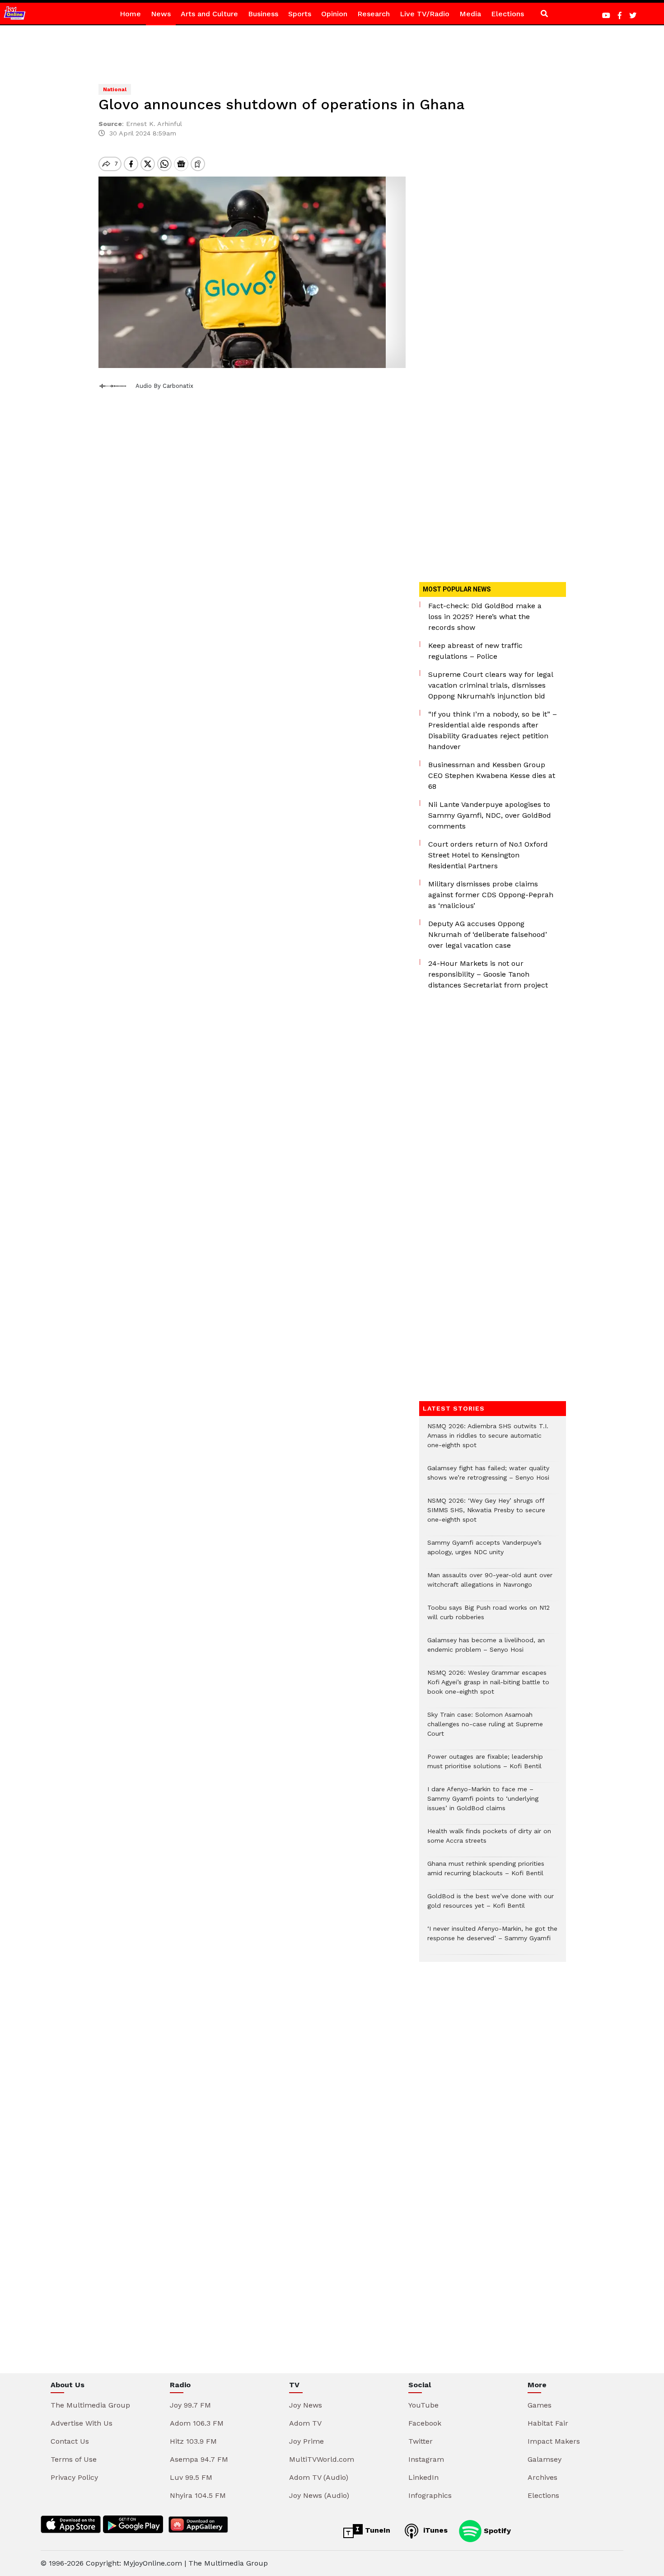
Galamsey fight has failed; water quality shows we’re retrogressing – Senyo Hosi (488, 1477)
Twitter (421, 2441)
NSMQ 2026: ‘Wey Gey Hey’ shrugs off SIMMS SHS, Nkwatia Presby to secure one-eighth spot (486, 1515)
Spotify (496, 2530)
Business (263, 14)
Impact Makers (554, 2441)
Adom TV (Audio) (319, 2477)
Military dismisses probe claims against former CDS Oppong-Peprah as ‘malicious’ (491, 895)
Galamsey (545, 2459)
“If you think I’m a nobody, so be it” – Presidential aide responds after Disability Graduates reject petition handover (493, 730)
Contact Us (70, 2441)
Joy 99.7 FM (190, 2405)
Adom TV (305, 2423)
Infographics (430, 2495)
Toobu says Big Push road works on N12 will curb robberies (489, 1617)
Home (130, 14)
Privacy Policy (74, 2477)
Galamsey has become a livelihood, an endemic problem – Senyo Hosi (486, 1649)
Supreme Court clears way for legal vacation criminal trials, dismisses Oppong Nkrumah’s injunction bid (491, 685)
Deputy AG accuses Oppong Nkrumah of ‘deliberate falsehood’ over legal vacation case (488, 934)
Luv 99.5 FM (191, 2477)
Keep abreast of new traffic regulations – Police (475, 651)
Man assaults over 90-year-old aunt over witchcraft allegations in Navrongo (490, 1584)
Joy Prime (306, 2441)
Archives (542, 2477)
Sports (300, 14)
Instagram (426, 2459)
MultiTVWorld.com (322, 2459)
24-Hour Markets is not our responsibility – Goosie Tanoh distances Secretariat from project (488, 974)
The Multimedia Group (90, 2405)
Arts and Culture (209, 14)
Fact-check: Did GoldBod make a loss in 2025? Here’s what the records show (485, 617)
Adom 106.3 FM (197, 2423)
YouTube (423, 2405)
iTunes (434, 2530)
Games (540, 2405)
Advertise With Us (82, 2423)
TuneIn (376, 2530)
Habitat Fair (548, 2423)
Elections (507, 14)
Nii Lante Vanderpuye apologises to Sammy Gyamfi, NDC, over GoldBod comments (490, 815)
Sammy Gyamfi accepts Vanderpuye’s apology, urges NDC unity (484, 1552)
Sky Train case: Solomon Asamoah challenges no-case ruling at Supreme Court (485, 1729)
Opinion (334, 14)
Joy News (306, 2405)
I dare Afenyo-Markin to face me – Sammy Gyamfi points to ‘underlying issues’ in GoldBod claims (483, 1803)
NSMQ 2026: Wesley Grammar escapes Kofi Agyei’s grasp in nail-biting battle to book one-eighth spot (488, 1687)
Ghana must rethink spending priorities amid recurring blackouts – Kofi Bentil (486, 1873)
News (161, 14)
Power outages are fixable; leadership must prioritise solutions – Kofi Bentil (485, 1766)
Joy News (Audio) (319, 2495)
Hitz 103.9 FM (193, 2441)
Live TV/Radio (425, 14)
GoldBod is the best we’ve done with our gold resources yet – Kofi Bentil (491, 1905)
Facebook (425, 2423)
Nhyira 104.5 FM (198, 2495)
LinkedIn (423, 2477)
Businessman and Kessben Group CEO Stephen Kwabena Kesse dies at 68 (492, 776)
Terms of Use (74, 2459)
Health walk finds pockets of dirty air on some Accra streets (489, 1840)
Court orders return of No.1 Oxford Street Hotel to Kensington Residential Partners (488, 855)
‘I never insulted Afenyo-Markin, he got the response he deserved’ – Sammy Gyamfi (492, 1938)
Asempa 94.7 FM (199, 2459)
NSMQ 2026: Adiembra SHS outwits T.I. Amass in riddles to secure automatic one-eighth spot (488, 1440)
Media (470, 14)
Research (374, 14)
